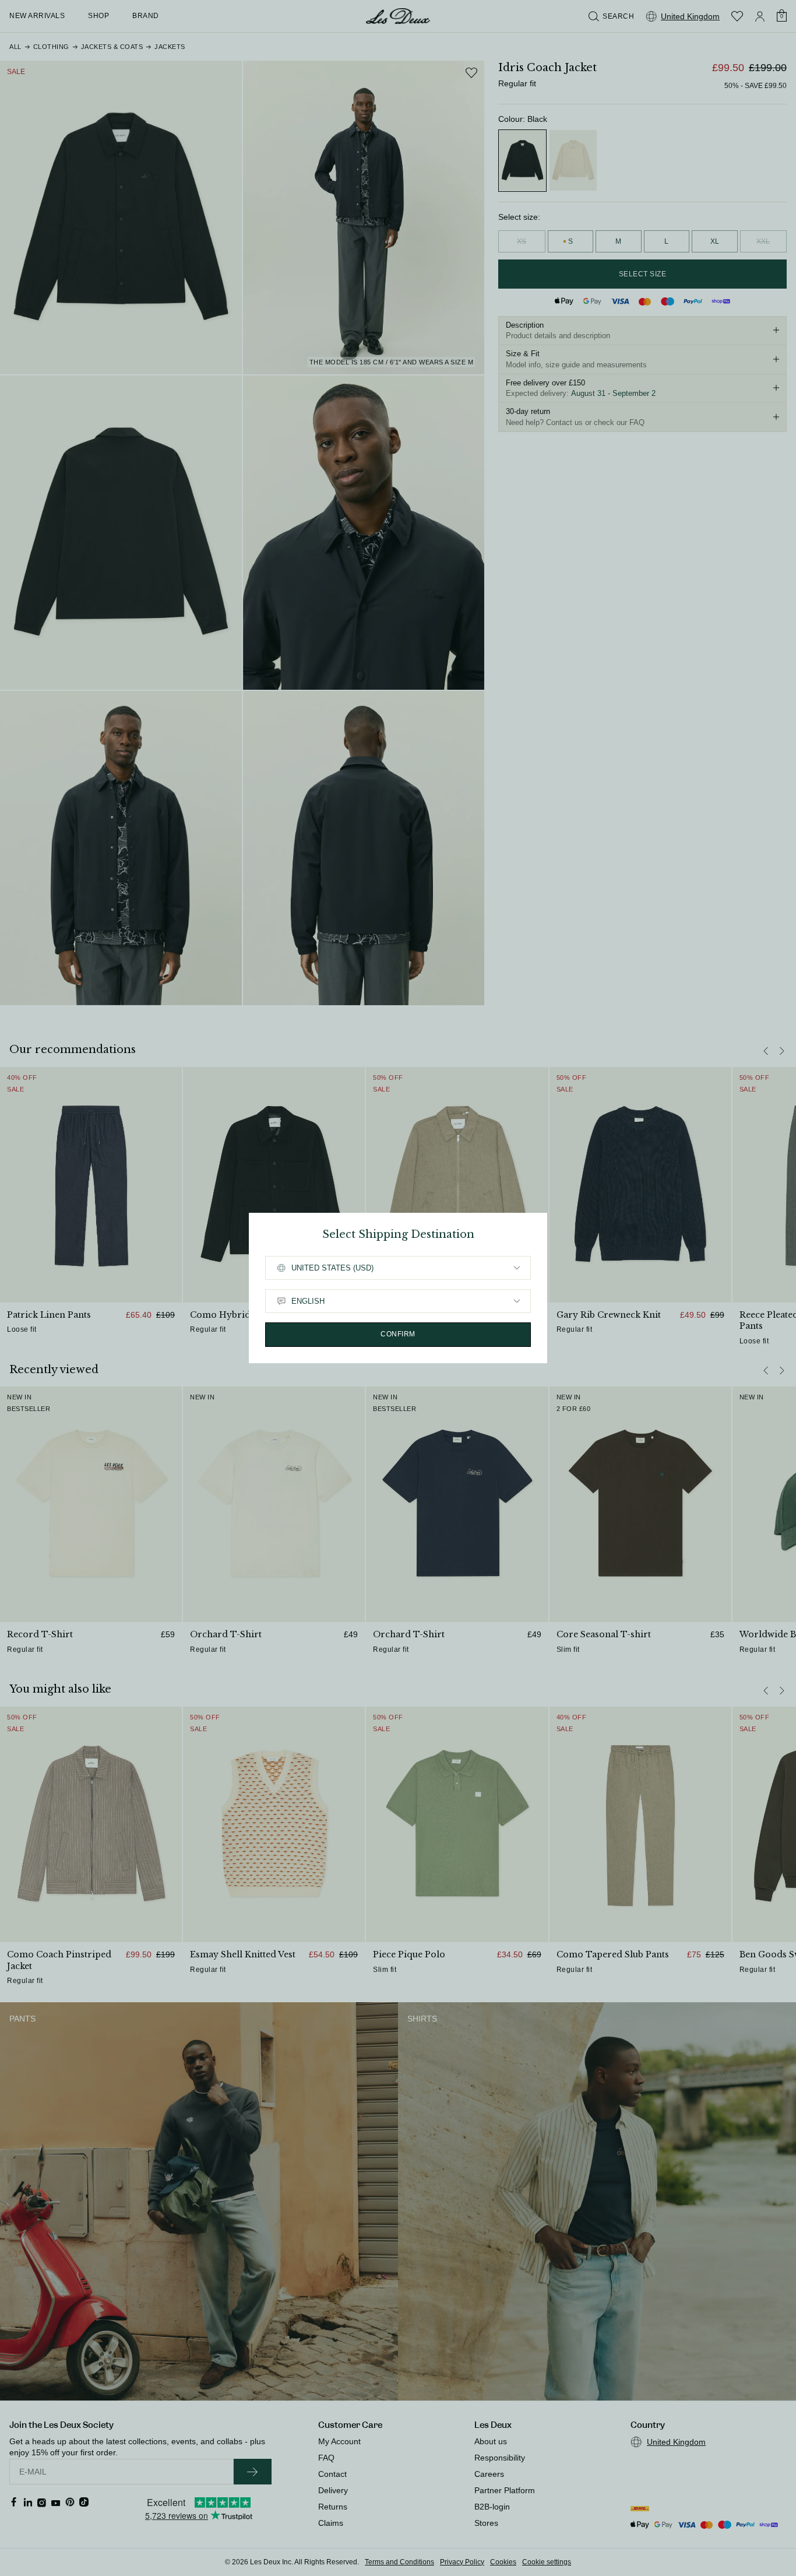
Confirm (398, 1334)
